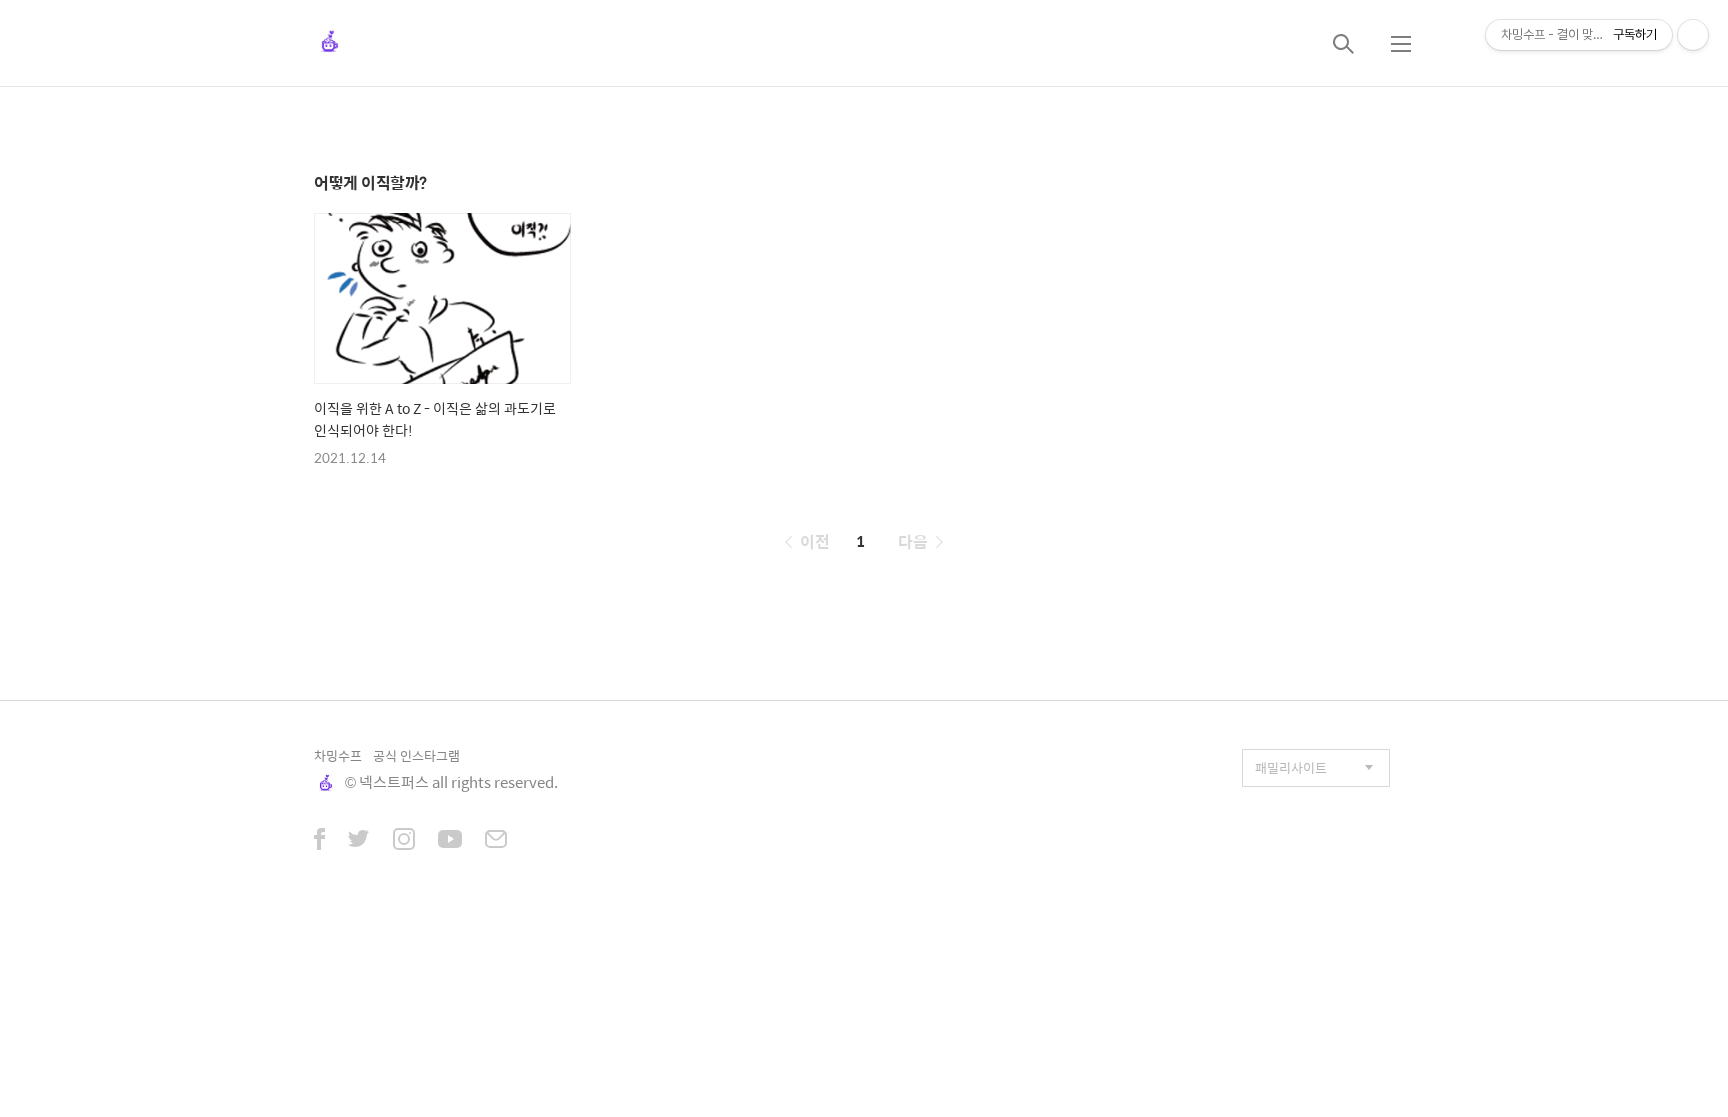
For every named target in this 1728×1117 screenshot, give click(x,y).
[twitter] (359, 841)
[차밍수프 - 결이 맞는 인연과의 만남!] (330, 43)
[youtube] (450, 841)
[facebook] (319, 841)
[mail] (496, 841)
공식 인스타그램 (416, 755)
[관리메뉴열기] (1693, 35)
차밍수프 (338, 755)
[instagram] (404, 841)
